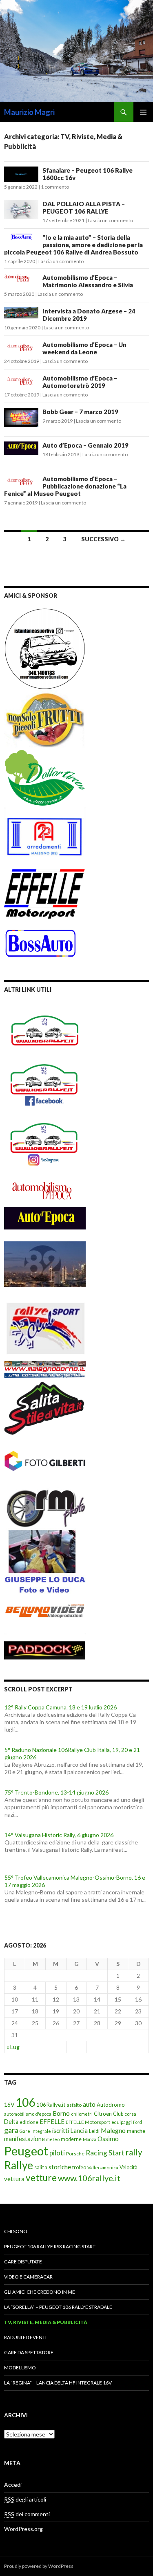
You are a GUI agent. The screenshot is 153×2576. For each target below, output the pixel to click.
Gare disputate (23, 2262)
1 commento (55, 187)
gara (11, 2130)
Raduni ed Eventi (25, 2337)
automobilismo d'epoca (28, 2114)
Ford (137, 2122)
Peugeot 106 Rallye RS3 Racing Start (50, 2246)
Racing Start (105, 2153)
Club (118, 2114)
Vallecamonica (103, 2167)
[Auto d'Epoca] (45, 1223)
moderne (71, 2139)
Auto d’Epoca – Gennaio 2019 (85, 445)
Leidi (94, 2131)
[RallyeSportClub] (45, 1321)
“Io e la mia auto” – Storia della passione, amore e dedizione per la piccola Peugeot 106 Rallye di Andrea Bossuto (73, 245)
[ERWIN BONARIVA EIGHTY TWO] (45, 1263)
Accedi (13, 2485)
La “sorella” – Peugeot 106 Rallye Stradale (58, 2307)
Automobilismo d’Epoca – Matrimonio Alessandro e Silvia (88, 281)
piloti (57, 2153)
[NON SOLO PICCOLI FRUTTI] (45, 718)
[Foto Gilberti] (45, 1461)
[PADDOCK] (45, 1645)
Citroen (103, 2114)
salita (41, 2167)
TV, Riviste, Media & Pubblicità (46, 2322)
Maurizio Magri (29, 112)
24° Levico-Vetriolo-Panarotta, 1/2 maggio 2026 (65, 1912)
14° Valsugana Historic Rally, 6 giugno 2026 (59, 1827)
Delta (11, 2122)
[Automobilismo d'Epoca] (45, 1190)
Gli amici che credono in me (40, 2292)
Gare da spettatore (29, 2352)
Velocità (129, 2167)
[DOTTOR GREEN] (45, 777)
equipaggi (122, 2122)
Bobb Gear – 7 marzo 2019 (80, 412)
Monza (90, 2139)
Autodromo (111, 2105)
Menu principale (143, 112)
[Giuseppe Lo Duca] (45, 1560)
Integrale (41, 2131)
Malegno (113, 2130)
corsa (130, 2114)
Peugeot (26, 2151)
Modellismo (20, 2368)
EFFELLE (52, 2121)
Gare (25, 2131)
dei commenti (27, 2514)
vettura (14, 2179)
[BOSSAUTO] (41, 939)
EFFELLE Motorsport (88, 2122)
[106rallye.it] (45, 1030)
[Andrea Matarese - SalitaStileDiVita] (45, 1406)
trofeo (79, 2167)
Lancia (79, 2130)
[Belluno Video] (45, 1612)
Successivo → (103, 539)
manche (136, 2131)
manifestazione (24, 2139)
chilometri (82, 2114)
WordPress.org (23, 2529)
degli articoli (25, 2499)
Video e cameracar (28, 2277)
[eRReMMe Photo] (45, 1507)
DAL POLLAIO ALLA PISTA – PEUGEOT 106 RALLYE (84, 207)
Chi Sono (16, 2231)
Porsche (75, 2154)
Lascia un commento (110, 220)
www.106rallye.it (89, 2178)
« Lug (13, 2047)
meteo (53, 2139)
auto (89, 2104)
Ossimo (108, 2139)
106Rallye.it (51, 2105)
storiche (60, 2167)
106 (25, 2102)
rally (134, 2152)
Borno (61, 2113)
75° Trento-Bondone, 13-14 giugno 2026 (57, 1784)
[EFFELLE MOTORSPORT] (45, 893)
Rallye (19, 2165)
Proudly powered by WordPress (39, 2566)
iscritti (61, 2130)
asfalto (74, 2105)
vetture (41, 2178)
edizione (29, 2122)
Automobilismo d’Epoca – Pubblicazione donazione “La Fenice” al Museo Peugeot (65, 486)
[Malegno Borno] (45, 1366)
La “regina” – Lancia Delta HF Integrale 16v (58, 2383)
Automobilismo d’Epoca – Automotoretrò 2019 (80, 382)
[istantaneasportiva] (45, 648)
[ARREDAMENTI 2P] (45, 836)
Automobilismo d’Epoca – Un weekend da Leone (84, 348)
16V (9, 2104)
